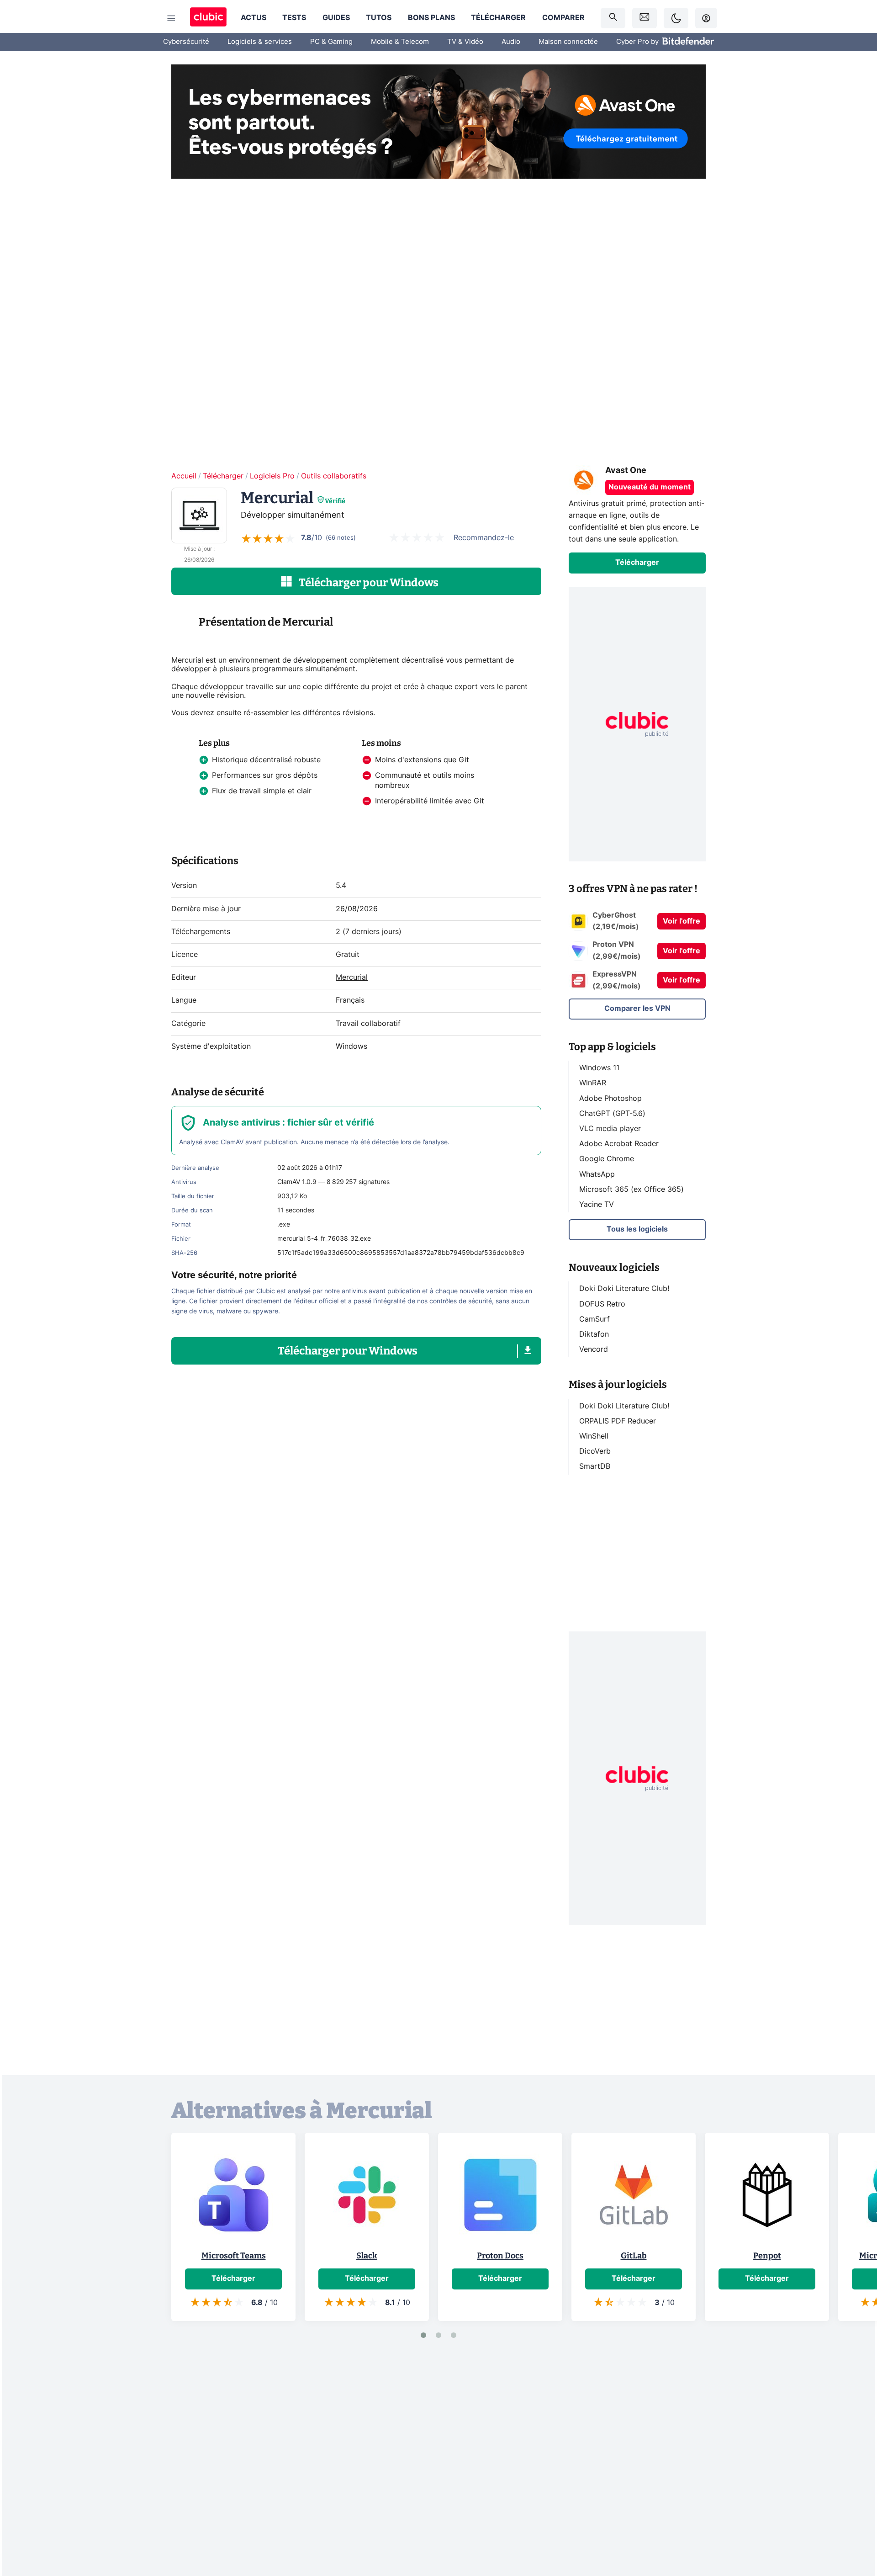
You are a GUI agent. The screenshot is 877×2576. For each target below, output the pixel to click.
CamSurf (594, 1319)
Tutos (379, 18)
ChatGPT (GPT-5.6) (612, 1113)
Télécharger (498, 18)
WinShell (594, 1436)
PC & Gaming (331, 42)
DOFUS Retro (602, 1304)
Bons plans (431, 18)
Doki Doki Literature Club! (624, 1289)
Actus (254, 18)
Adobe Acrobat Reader (619, 1144)
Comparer (563, 18)
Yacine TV (597, 1205)
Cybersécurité (186, 42)
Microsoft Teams (234, 2256)
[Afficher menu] (171, 18)
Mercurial (352, 977)
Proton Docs (500, 2256)
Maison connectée (568, 42)
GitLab (634, 2256)
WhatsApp (597, 1174)
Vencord (594, 1349)
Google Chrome (607, 1159)
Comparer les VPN (637, 1009)
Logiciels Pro (272, 476)
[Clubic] (208, 18)
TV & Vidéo (465, 42)
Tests (294, 18)
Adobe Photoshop (610, 1098)
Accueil (184, 476)
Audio (511, 42)
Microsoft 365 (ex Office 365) (631, 1189)
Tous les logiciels (637, 1229)
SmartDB (595, 1466)
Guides (336, 18)
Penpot (767, 2256)
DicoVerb (595, 1451)
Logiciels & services (260, 42)
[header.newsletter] (645, 18)
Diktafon (594, 1334)
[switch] (676, 18)
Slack (367, 2256)
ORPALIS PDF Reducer (618, 1421)
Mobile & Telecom (400, 42)
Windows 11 (599, 1068)
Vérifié (335, 501)
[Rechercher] (613, 18)
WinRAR (593, 1083)
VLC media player (610, 1129)
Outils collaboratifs (334, 476)
